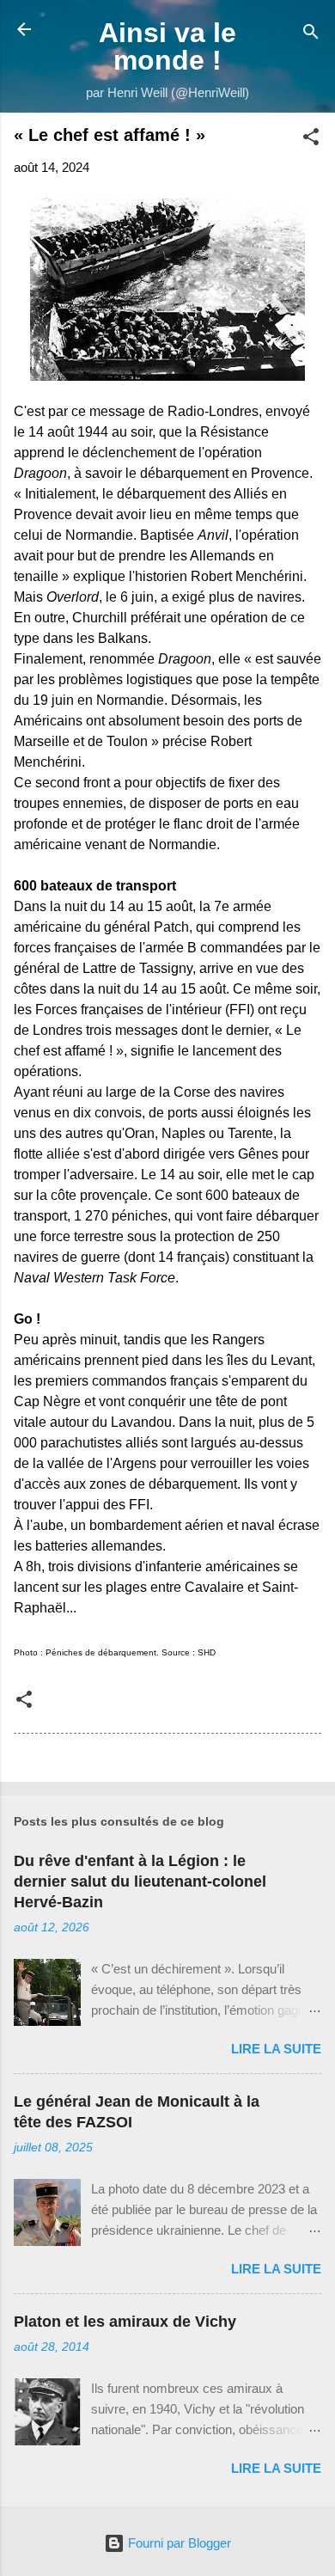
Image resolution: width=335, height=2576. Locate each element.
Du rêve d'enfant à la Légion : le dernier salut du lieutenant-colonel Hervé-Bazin (140, 1882)
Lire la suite (276, 2049)
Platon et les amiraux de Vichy (125, 2322)
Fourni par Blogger (178, 2543)
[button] (311, 140)
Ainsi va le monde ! (167, 46)
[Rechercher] (311, 35)
